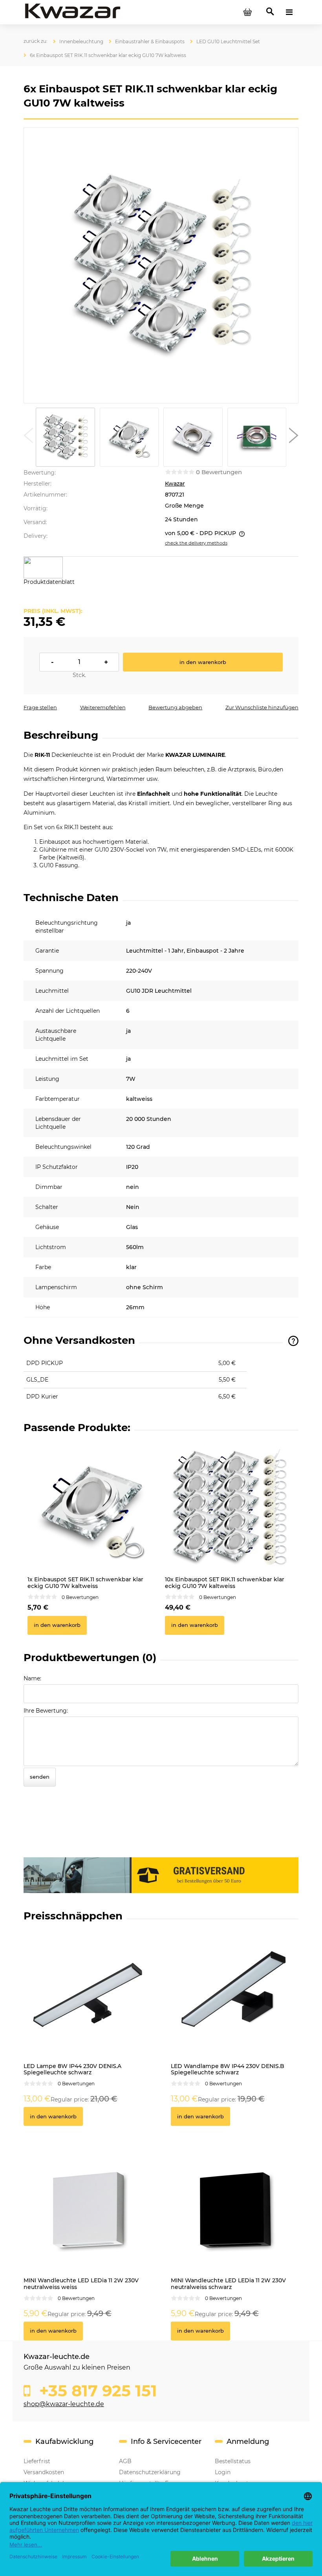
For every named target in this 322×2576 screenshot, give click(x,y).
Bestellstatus (233, 2461)
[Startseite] (73, 12)
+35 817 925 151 (96, 2391)
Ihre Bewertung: (46, 1711)
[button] (28, 437)
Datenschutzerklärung (150, 2472)
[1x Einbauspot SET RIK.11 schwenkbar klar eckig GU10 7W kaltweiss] (92, 1507)
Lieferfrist (37, 2461)
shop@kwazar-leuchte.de (64, 2404)
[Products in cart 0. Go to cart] (247, 12)
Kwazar (175, 484)
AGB (125, 2461)
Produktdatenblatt (49, 582)
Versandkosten (44, 2472)
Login (223, 2472)
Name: (32, 1678)
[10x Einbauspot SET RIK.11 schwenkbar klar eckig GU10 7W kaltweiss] (230, 1507)
